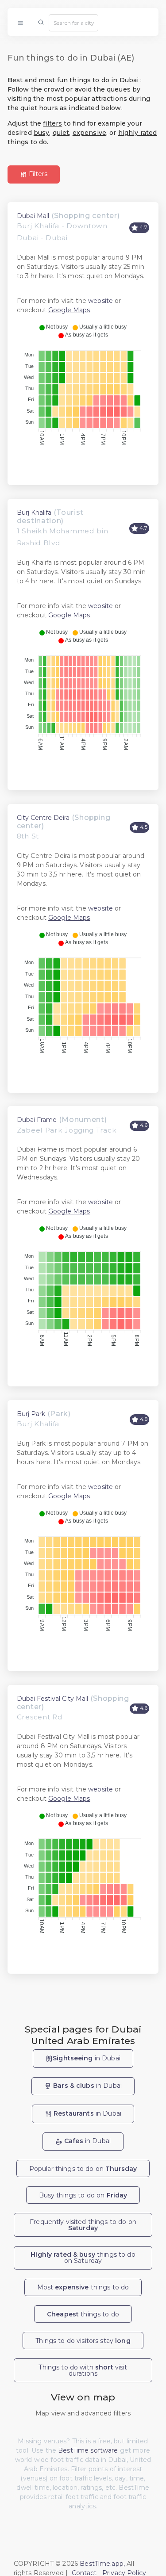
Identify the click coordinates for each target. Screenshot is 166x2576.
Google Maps (69, 310)
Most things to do (83, 2287)
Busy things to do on (83, 2195)
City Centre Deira (43, 818)
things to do (83, 2314)
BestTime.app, (102, 2564)
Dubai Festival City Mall (52, 1699)
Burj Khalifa (34, 513)
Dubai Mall (33, 216)
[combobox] (73, 23)
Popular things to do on (83, 2169)
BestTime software (88, 2450)
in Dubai (87, 2058)
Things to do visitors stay (83, 2341)
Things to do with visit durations (83, 2370)
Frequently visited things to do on (83, 2225)
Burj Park (31, 1414)
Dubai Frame (37, 1120)
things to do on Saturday (83, 2258)
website (100, 301)
